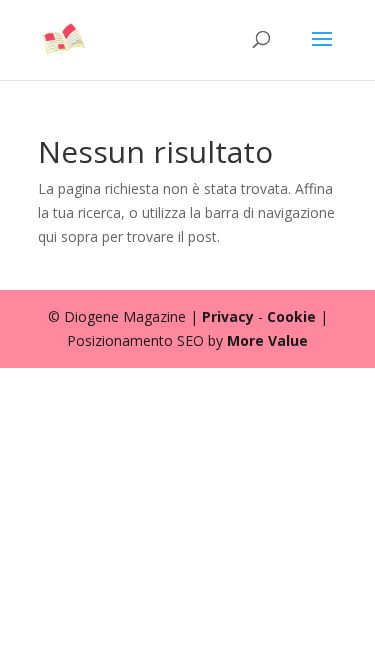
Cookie (291, 316)
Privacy (228, 316)
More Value (267, 340)
